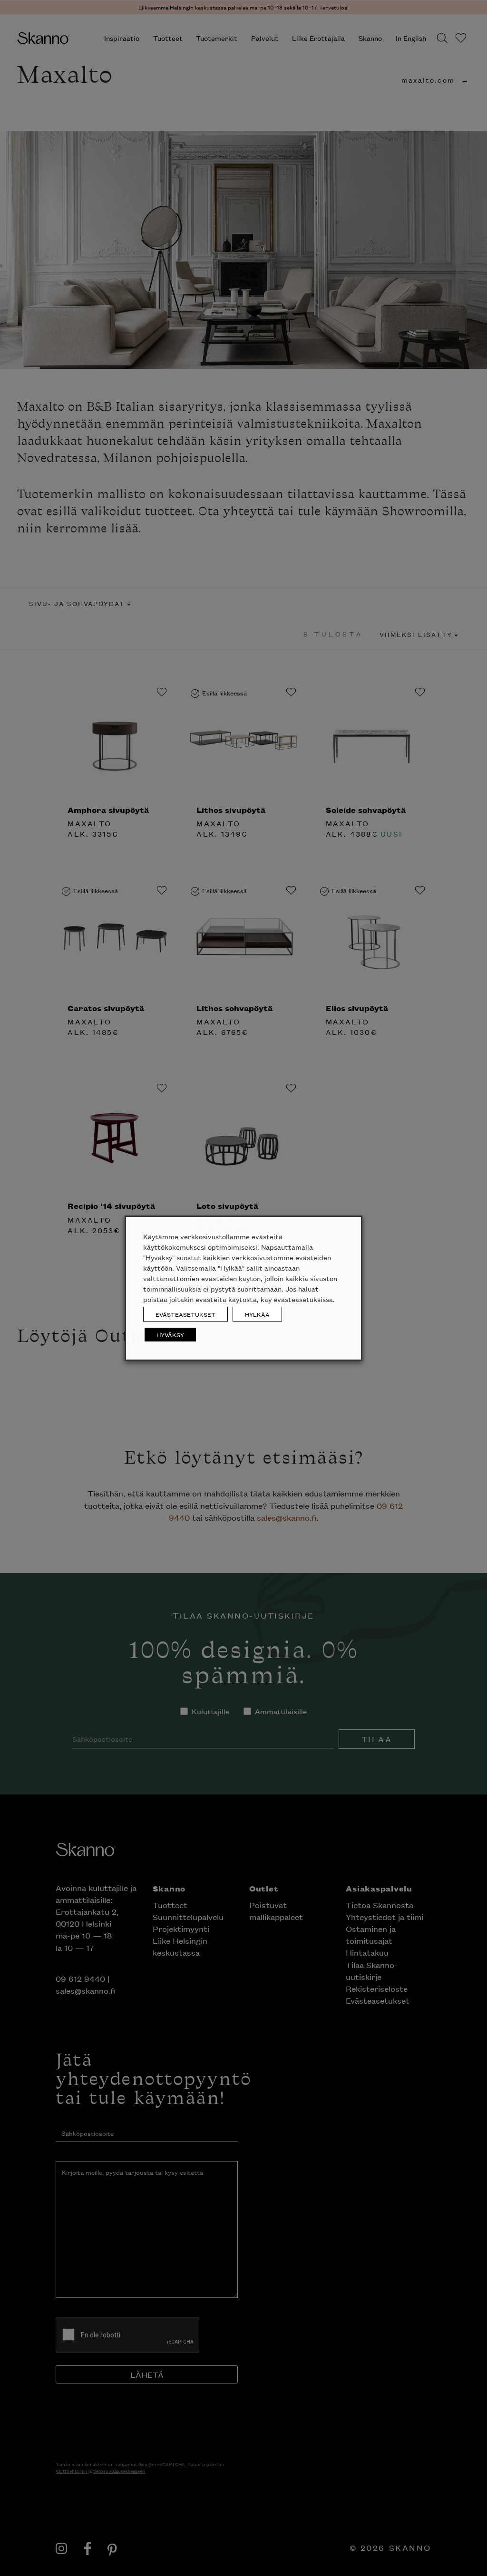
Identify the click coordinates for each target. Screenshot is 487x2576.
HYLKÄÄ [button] (257, 1314)
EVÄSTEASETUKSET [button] (185, 1314)
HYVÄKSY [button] (170, 1335)
